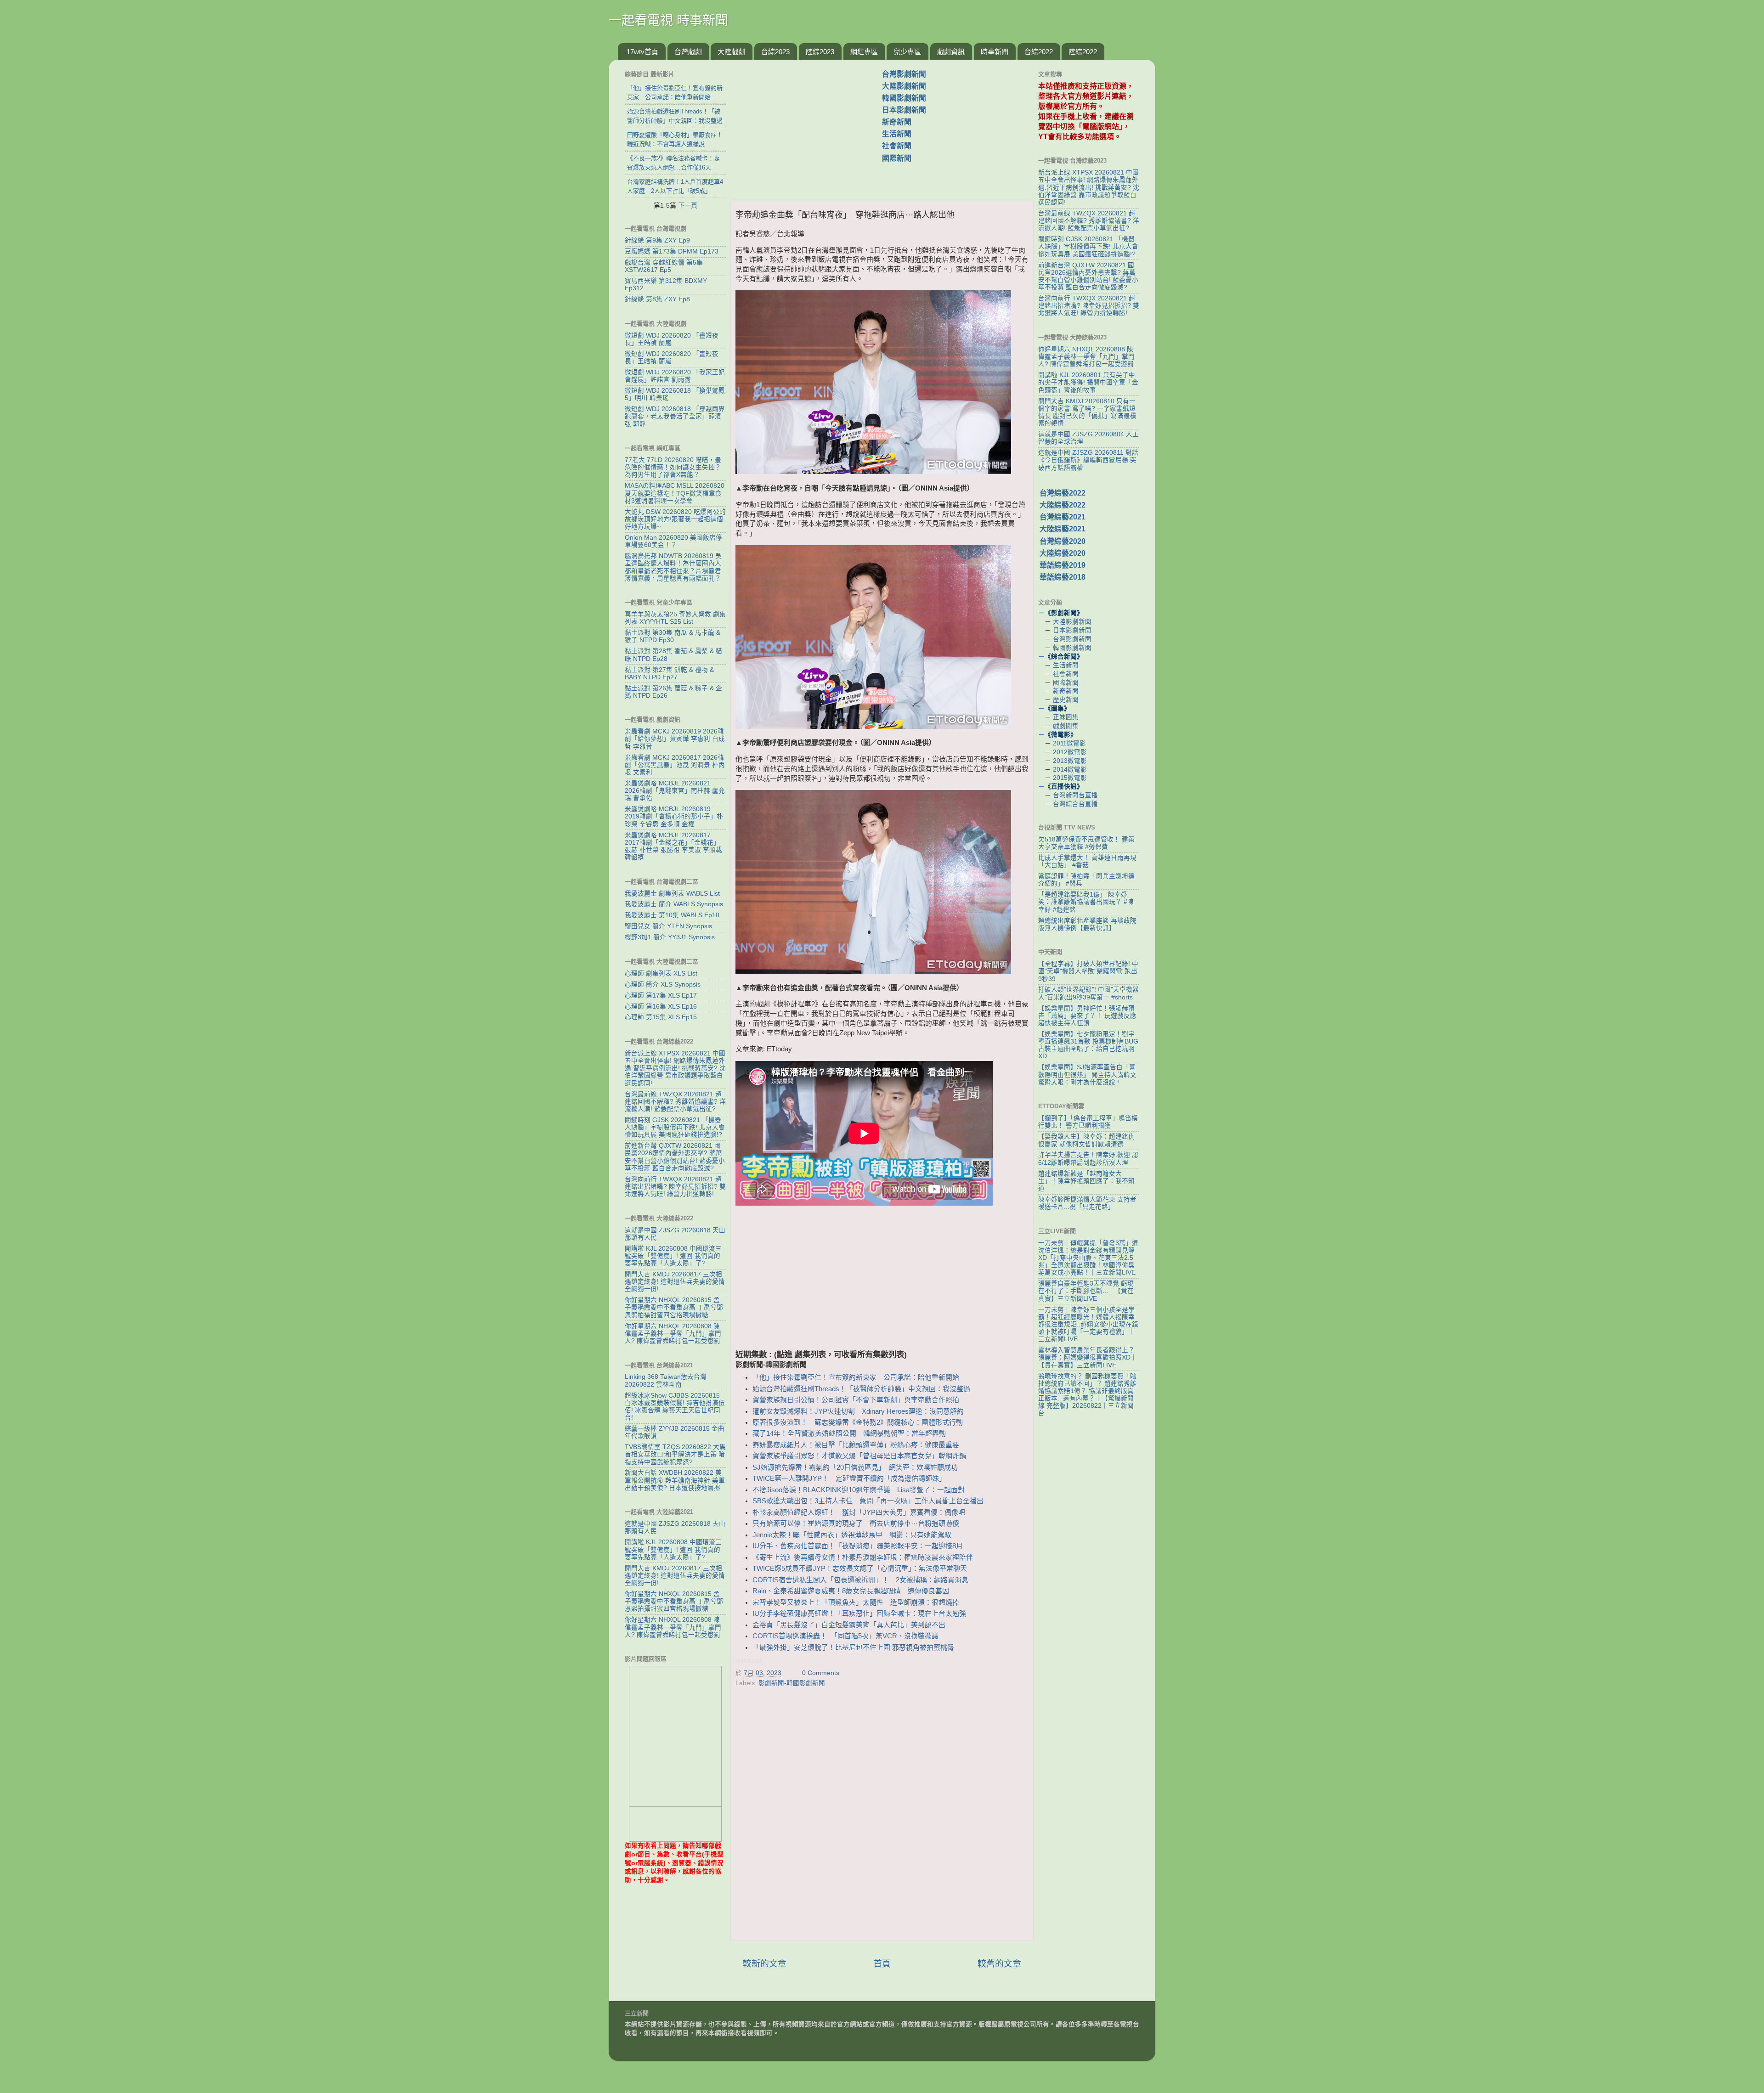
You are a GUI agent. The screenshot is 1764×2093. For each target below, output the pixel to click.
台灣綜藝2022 (1063, 493)
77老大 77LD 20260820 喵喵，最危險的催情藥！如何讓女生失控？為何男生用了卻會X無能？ (673, 467)
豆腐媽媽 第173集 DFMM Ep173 (672, 251)
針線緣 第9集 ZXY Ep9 (657, 240)
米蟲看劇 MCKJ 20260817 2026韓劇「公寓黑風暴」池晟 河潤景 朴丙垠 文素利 (675, 765)
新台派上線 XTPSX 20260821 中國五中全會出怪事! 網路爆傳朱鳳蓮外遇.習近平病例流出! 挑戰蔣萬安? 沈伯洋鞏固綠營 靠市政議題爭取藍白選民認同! (675, 1068)
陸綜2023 (820, 52)
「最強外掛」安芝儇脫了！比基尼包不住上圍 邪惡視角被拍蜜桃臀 (853, 1647)
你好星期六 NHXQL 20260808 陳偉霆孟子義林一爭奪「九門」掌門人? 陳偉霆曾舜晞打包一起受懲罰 (673, 1334)
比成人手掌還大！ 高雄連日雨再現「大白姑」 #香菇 (1087, 861)
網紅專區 (864, 52)
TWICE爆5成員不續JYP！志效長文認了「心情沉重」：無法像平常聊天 (860, 1568)
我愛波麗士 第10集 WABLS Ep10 (672, 915)
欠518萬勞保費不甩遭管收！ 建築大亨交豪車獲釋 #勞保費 (1086, 843)
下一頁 (688, 205)
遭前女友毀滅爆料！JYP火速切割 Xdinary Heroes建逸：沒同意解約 (858, 1411)
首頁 (882, 1964)
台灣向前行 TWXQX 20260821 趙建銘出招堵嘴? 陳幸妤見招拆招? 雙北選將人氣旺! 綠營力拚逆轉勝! (675, 1187)
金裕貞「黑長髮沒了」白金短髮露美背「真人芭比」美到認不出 (852, 1625)
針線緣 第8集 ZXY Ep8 (657, 299)
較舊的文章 (999, 1964)
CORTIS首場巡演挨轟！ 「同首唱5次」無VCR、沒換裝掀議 (845, 1636)
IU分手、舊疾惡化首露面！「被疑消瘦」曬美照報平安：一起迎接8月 (858, 1546)
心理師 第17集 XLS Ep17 (661, 996)
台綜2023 (775, 52)
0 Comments (821, 1673)
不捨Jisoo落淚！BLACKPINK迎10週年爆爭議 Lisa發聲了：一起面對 (859, 1490)
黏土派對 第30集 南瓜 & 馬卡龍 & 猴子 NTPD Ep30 (673, 636)
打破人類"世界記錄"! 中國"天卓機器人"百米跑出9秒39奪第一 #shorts (1088, 993)
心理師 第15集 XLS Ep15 (661, 1017)
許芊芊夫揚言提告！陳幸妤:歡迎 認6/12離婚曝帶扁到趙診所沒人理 (1088, 1159)
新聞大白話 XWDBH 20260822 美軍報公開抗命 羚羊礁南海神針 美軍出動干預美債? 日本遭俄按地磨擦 (675, 1480)
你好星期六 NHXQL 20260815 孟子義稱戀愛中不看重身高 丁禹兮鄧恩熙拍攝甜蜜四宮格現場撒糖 (674, 1307)
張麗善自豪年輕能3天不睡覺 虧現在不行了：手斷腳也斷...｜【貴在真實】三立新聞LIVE (1086, 1291)
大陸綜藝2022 (1063, 505)
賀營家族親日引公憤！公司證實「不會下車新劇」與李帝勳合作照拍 (856, 1400)
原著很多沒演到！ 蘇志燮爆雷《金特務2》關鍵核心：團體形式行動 (858, 1422)
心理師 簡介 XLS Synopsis (663, 984)
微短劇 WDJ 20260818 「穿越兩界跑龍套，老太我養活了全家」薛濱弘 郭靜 (675, 416)
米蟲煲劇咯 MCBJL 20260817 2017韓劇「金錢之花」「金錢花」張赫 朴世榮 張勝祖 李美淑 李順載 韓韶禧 (673, 846)
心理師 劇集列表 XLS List (661, 973)
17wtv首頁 (642, 52)
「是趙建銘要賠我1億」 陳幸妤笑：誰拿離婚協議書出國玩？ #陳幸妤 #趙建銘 (1086, 902)
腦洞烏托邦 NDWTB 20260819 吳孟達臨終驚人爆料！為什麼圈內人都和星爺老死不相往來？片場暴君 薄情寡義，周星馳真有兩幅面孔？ (673, 567)
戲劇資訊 (951, 52)
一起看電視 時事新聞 (668, 20)
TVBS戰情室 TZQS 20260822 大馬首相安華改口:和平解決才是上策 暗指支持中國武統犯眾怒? (675, 1454)
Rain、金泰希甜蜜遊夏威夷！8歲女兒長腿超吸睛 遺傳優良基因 (851, 1591)
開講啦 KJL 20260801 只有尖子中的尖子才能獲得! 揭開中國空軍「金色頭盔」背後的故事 (1088, 382)
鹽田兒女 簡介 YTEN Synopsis (668, 926)
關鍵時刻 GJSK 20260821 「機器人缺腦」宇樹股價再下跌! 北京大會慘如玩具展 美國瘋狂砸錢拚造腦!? (675, 1127)
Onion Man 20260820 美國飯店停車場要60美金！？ (673, 541)
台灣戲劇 (688, 52)
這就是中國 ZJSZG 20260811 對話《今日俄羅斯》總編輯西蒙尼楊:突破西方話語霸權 (1088, 460)
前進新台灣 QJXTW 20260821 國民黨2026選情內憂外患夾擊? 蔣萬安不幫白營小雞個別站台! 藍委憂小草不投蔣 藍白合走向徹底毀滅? (675, 1157)
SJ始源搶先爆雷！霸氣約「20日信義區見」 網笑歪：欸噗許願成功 (855, 1467)
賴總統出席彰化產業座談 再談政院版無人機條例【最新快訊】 (1087, 924)
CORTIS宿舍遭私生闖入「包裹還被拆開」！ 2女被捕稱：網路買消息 (860, 1580)
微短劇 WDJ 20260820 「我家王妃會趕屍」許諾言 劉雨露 (675, 376)
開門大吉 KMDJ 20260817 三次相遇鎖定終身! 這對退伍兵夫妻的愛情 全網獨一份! (675, 1282)
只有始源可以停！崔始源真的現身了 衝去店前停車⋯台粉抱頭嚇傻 (856, 1523)
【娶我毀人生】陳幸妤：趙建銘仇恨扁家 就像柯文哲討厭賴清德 (1086, 1140)
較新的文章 (765, 1964)
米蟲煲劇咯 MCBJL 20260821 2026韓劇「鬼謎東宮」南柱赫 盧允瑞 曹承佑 (675, 791)
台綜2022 (1039, 52)
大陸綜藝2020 (1063, 553)
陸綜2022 (1083, 52)
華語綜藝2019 (1063, 565)
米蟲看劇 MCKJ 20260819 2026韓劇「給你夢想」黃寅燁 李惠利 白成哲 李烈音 (675, 739)
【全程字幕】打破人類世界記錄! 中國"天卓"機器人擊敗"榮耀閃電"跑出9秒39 (1088, 971)
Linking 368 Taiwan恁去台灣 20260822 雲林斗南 (666, 1380)
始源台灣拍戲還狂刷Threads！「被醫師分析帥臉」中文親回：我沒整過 (861, 1389)
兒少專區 (907, 52)
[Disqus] (882, 1817)
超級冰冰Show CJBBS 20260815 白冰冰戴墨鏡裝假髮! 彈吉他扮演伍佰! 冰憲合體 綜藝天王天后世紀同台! (675, 1407)
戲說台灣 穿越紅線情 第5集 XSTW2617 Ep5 (664, 266)
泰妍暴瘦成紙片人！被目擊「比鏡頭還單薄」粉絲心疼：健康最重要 (856, 1445)
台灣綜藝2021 (1063, 517)
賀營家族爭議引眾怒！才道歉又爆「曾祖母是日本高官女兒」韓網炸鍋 (859, 1456)
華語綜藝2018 (1063, 577)
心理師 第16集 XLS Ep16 (661, 1007)
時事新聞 (995, 52)
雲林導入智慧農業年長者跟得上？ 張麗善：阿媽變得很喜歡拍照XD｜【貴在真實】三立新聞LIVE (1088, 1357)
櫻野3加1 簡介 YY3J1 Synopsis (670, 937)
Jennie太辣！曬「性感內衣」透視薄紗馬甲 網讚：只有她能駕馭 (852, 1535)
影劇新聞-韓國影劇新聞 (792, 1683)
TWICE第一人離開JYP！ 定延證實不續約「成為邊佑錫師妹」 (849, 1478)
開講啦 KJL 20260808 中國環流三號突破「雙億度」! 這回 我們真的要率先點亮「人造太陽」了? (673, 1256)
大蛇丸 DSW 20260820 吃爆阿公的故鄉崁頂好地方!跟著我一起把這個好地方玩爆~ (675, 519)
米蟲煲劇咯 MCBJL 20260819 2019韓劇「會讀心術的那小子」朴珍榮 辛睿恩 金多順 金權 (674, 816)
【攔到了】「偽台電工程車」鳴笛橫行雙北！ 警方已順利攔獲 (1088, 1122)
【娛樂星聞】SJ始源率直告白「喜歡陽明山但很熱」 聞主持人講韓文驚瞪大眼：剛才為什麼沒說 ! (1087, 1075)
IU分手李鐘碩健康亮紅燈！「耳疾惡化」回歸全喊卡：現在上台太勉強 (859, 1613)
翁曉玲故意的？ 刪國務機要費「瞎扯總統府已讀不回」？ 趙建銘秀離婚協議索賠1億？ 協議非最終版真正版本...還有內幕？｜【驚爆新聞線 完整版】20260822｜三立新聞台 (1087, 1395)
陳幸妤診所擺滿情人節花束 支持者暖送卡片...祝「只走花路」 (1087, 1203)
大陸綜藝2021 (1063, 529)
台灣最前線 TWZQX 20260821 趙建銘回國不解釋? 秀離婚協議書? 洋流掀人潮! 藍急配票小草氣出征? (675, 1102)
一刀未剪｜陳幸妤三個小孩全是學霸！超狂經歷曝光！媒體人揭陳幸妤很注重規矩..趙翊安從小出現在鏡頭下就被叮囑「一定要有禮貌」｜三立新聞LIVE (1088, 1325)
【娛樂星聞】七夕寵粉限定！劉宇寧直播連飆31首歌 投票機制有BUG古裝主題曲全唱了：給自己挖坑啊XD (1088, 1045)
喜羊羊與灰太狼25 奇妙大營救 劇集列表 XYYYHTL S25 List (675, 618)
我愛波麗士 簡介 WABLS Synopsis (674, 904)
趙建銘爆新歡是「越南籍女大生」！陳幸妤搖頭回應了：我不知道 (1086, 1181)
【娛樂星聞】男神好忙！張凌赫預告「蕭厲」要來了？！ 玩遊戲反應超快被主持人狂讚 (1087, 1016)
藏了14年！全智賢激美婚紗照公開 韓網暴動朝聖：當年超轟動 (849, 1433)
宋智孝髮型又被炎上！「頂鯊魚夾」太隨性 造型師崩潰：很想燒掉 (856, 1602)
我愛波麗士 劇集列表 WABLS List (672, 894)
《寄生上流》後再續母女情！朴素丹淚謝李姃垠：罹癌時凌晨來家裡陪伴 (863, 1557)
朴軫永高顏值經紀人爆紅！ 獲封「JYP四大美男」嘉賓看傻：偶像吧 (859, 1512)
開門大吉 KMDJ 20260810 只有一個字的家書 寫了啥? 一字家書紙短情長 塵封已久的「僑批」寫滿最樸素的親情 (1087, 412)
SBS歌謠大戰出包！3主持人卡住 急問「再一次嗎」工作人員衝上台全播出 (868, 1501)
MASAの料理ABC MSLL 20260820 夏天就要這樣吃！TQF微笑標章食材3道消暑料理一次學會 (675, 493)
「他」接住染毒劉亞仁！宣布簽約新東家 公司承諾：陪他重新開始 (859, 1377)
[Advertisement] (810, 125)
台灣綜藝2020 (1063, 541)
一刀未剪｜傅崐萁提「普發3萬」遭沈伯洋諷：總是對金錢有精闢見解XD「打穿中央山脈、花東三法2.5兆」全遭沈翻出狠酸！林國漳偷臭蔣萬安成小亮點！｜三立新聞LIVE (1088, 1258)
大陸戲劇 (731, 52)
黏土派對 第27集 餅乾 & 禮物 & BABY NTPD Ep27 (669, 674)
